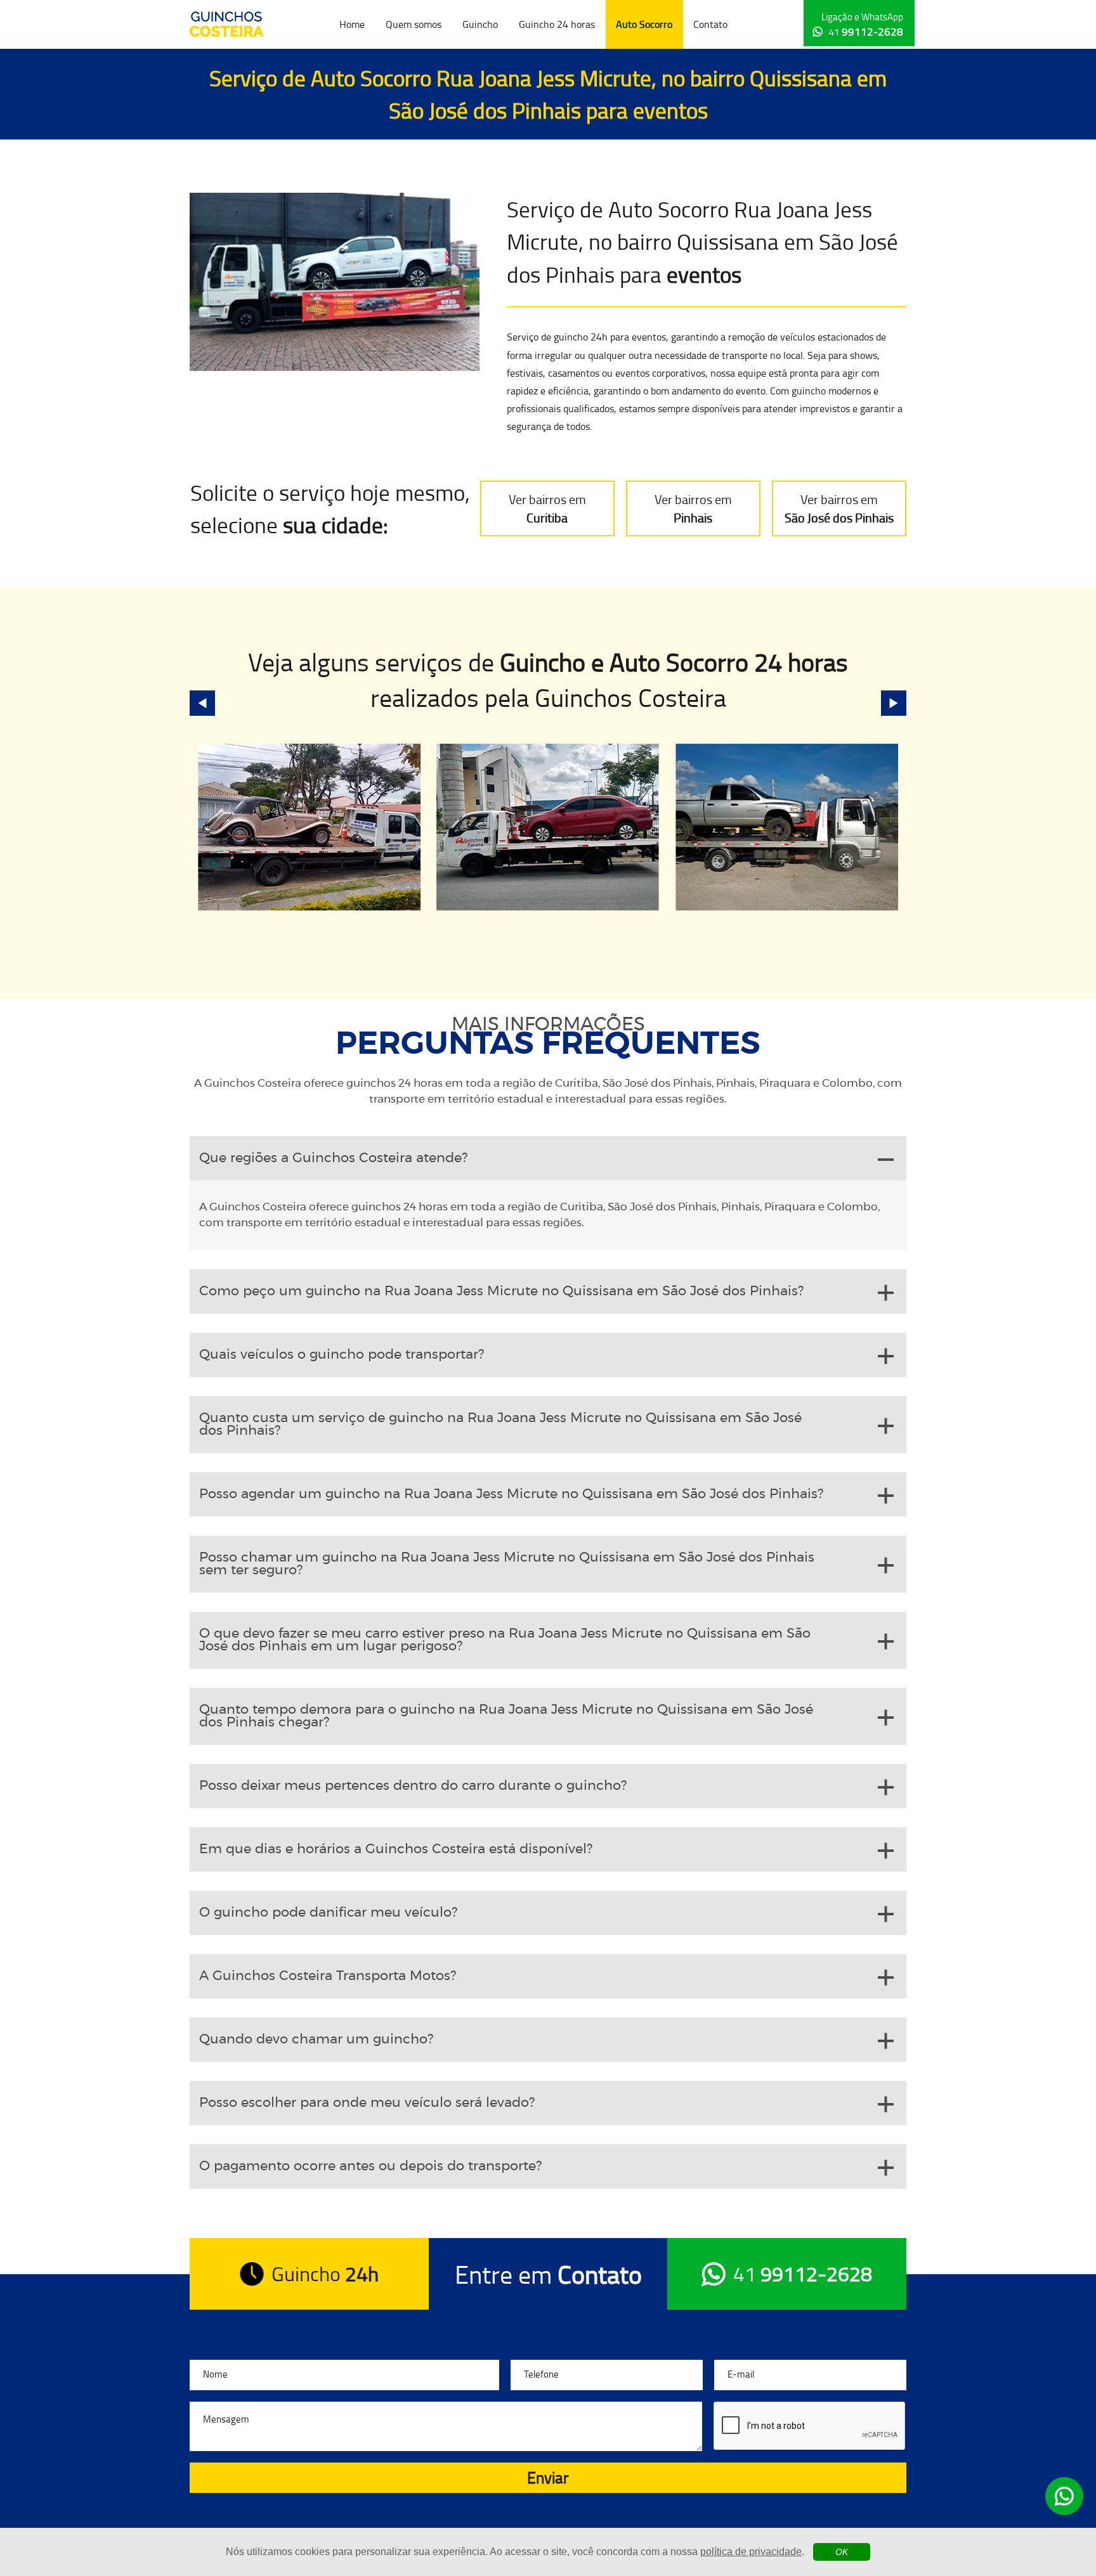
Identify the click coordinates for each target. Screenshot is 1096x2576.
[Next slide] (894, 703)
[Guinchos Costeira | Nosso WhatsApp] (1064, 2496)
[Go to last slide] (202, 703)
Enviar (548, 2477)
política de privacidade (751, 2552)
